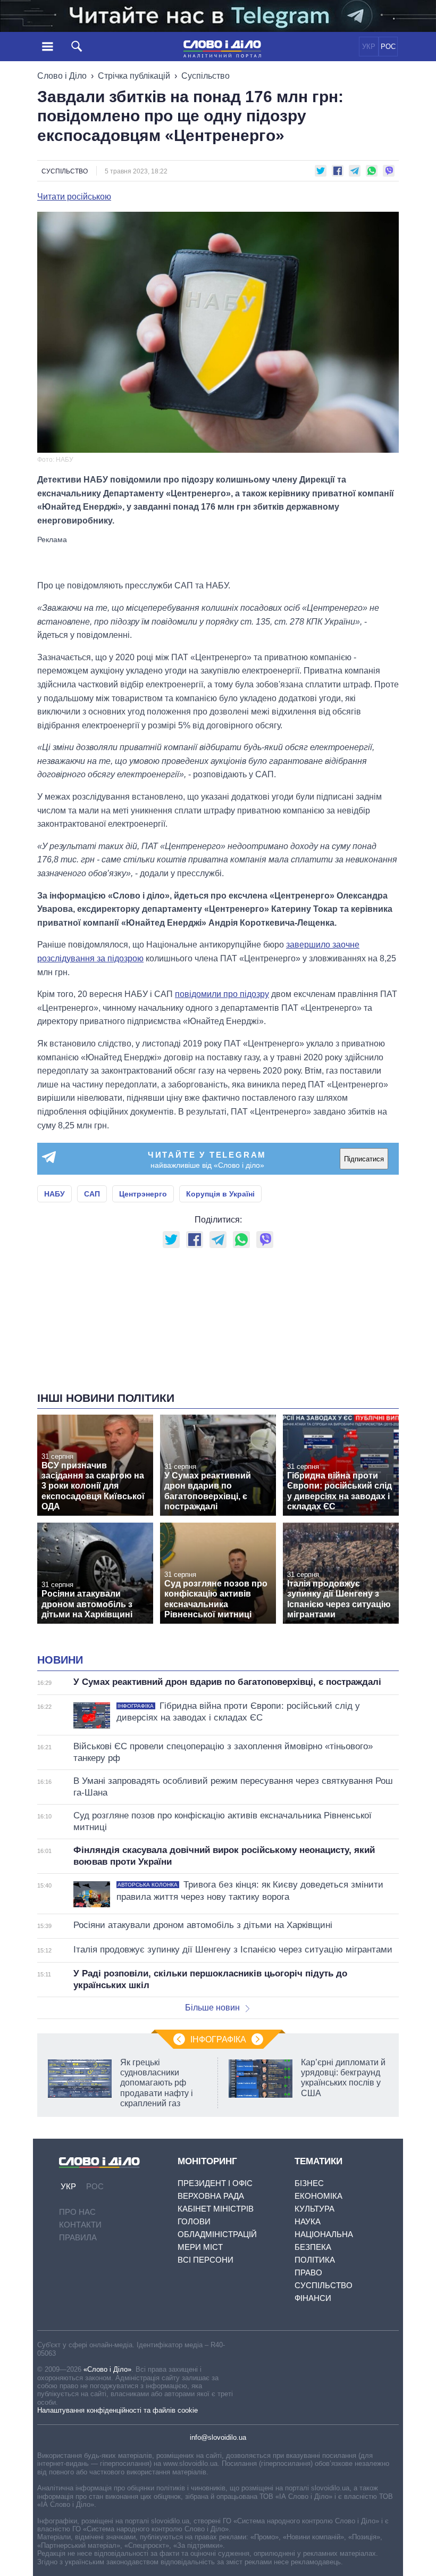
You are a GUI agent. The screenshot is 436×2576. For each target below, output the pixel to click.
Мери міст (200, 2247)
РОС (388, 47)
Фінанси (313, 2298)
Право (308, 2272)
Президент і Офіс (215, 2183)
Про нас (77, 2212)
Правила (78, 2237)
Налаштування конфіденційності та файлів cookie (118, 2410)
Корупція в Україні (220, 1194)
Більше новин (212, 2008)
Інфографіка (218, 2039)
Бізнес (309, 2183)
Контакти (80, 2225)
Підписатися (364, 1159)
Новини (60, 1660)
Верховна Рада (211, 2196)
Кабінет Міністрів (216, 2209)
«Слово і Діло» (107, 2369)
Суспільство (206, 76)
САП (92, 1194)
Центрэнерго (143, 1194)
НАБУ (54, 1194)
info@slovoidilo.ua (218, 2437)
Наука (308, 2221)
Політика (315, 2260)
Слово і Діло (62, 76)
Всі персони (206, 2260)
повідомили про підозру (222, 994)
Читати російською (74, 197)
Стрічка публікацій (134, 76)
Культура (315, 2209)
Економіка (318, 2196)
